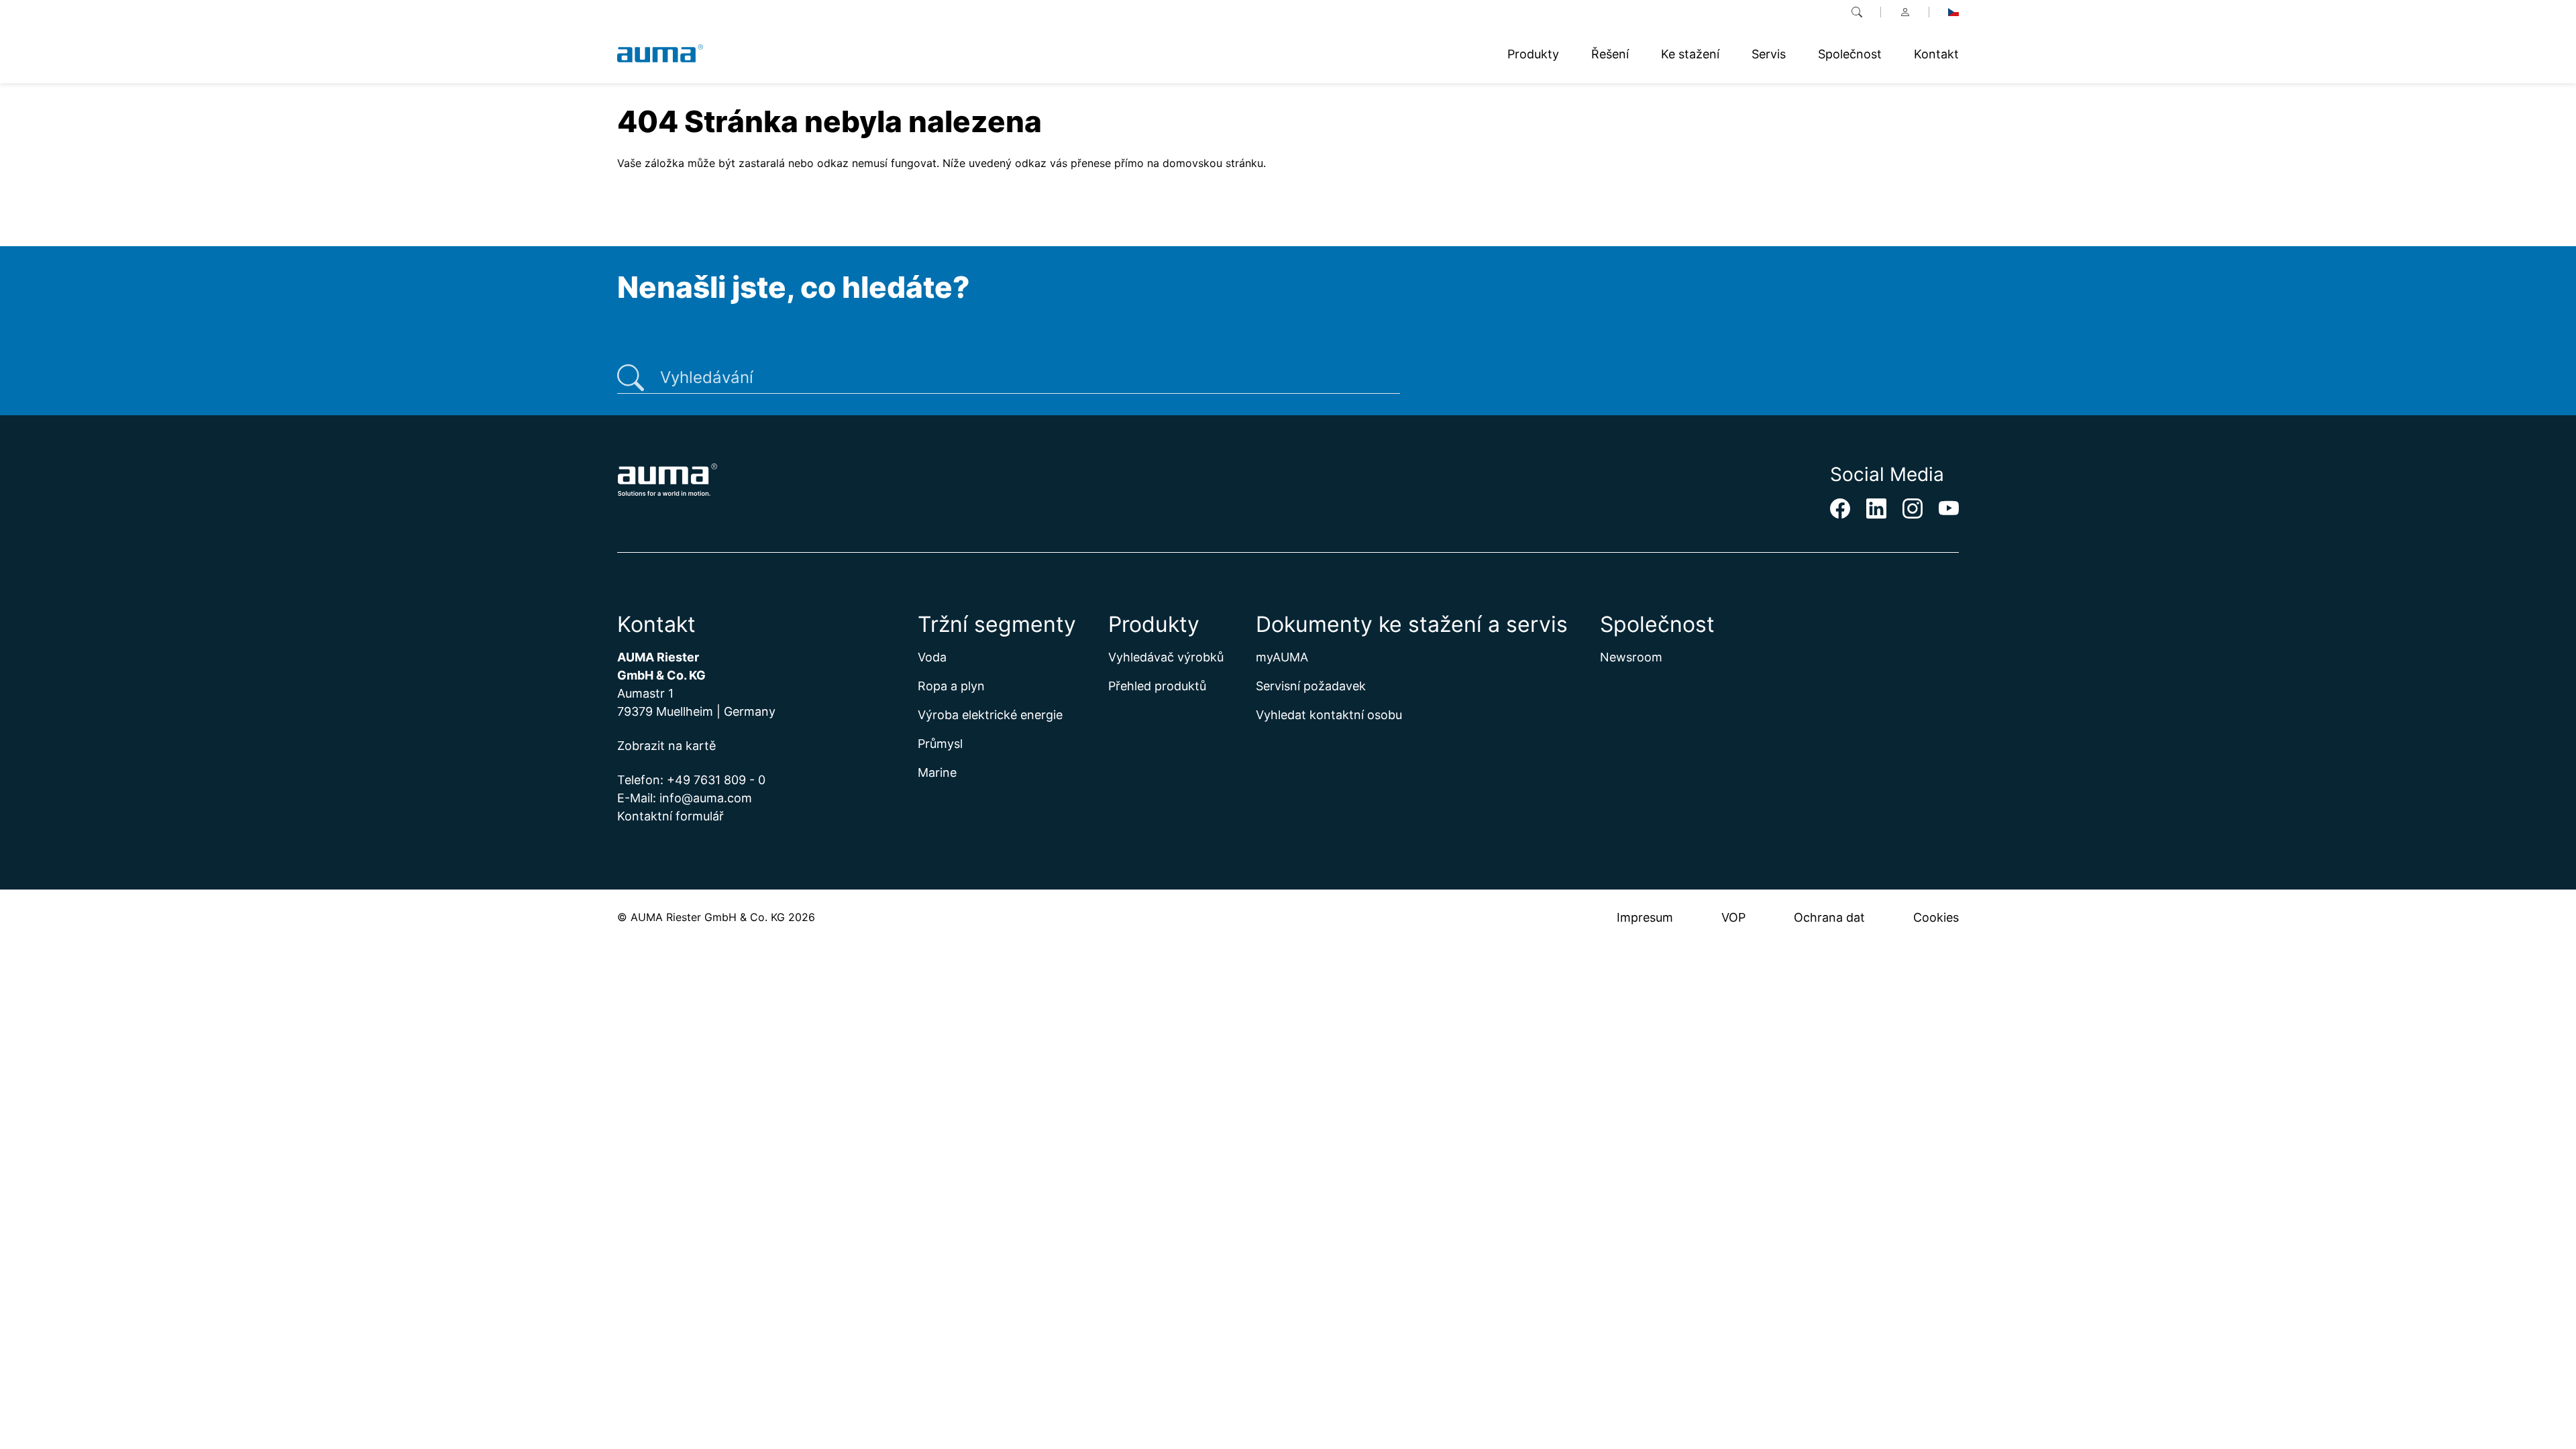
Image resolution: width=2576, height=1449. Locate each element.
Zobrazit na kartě (666, 746)
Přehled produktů (1157, 686)
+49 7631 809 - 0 (716, 780)
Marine (937, 772)
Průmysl (940, 744)
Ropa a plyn (951, 686)
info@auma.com (706, 798)
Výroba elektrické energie (990, 715)
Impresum (1645, 917)
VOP (1733, 917)
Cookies (1936, 917)
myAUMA (1282, 657)
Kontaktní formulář (670, 816)
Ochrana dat (1829, 917)
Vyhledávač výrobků (1166, 657)
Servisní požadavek (1311, 686)
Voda (932, 657)
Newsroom (1631, 657)
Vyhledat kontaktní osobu (1329, 715)
